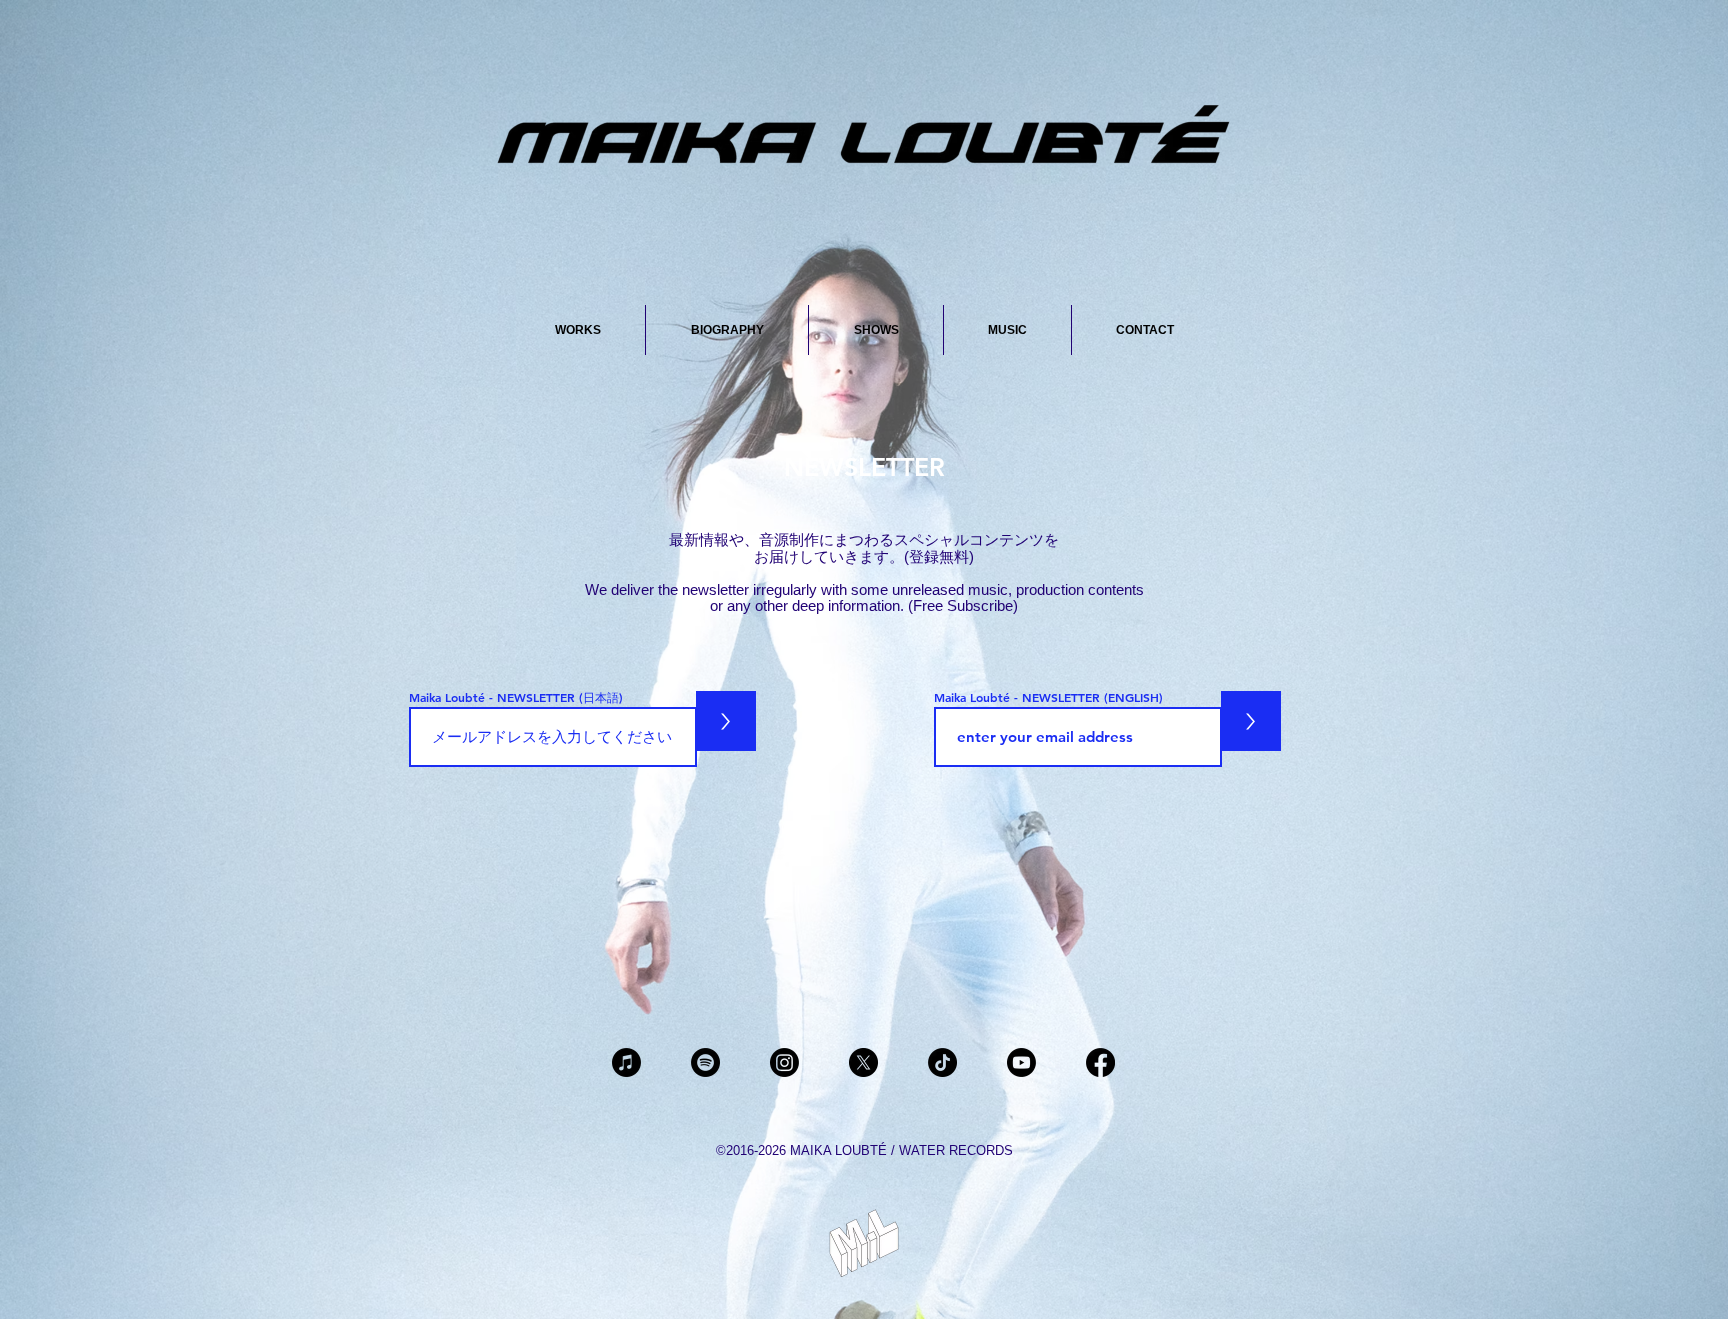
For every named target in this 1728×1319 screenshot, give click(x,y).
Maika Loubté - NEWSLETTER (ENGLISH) (1048, 697)
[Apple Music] (626, 1062)
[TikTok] (942, 1062)
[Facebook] (1100, 1062)
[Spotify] (705, 1062)
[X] (863, 1062)
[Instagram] (784, 1062)
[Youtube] (1021, 1062)
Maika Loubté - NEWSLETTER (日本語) (516, 697)
